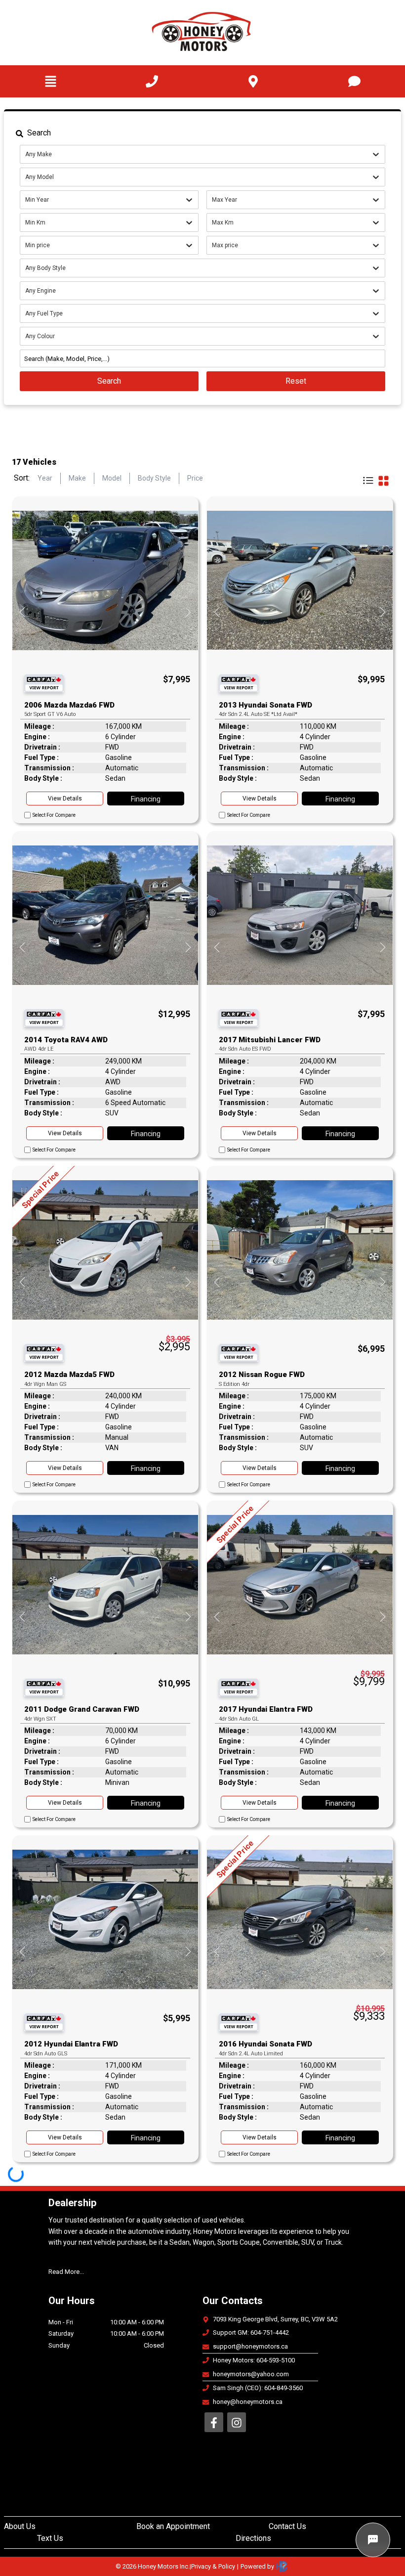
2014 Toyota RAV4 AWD (66, 1040)
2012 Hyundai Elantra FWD (71, 2044)
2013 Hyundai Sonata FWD (265, 705)
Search (109, 381)
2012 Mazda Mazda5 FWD (69, 1375)
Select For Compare (54, 815)
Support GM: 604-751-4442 (251, 2332)
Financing (146, 799)
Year (45, 478)
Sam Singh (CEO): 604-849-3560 (258, 2388)
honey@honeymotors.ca (248, 2402)
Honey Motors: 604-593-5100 (254, 2360)
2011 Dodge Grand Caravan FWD (82, 1709)
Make (77, 478)
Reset (296, 381)
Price (195, 478)
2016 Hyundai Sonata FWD (265, 2044)
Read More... (66, 2272)
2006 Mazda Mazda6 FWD (69, 705)
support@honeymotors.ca (250, 2346)
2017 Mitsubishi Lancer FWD (270, 1040)
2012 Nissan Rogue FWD (262, 1375)
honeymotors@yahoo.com (251, 2374)
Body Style (154, 478)
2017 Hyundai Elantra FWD (266, 1709)
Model (112, 478)
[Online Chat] (373, 2540)
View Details (65, 799)
